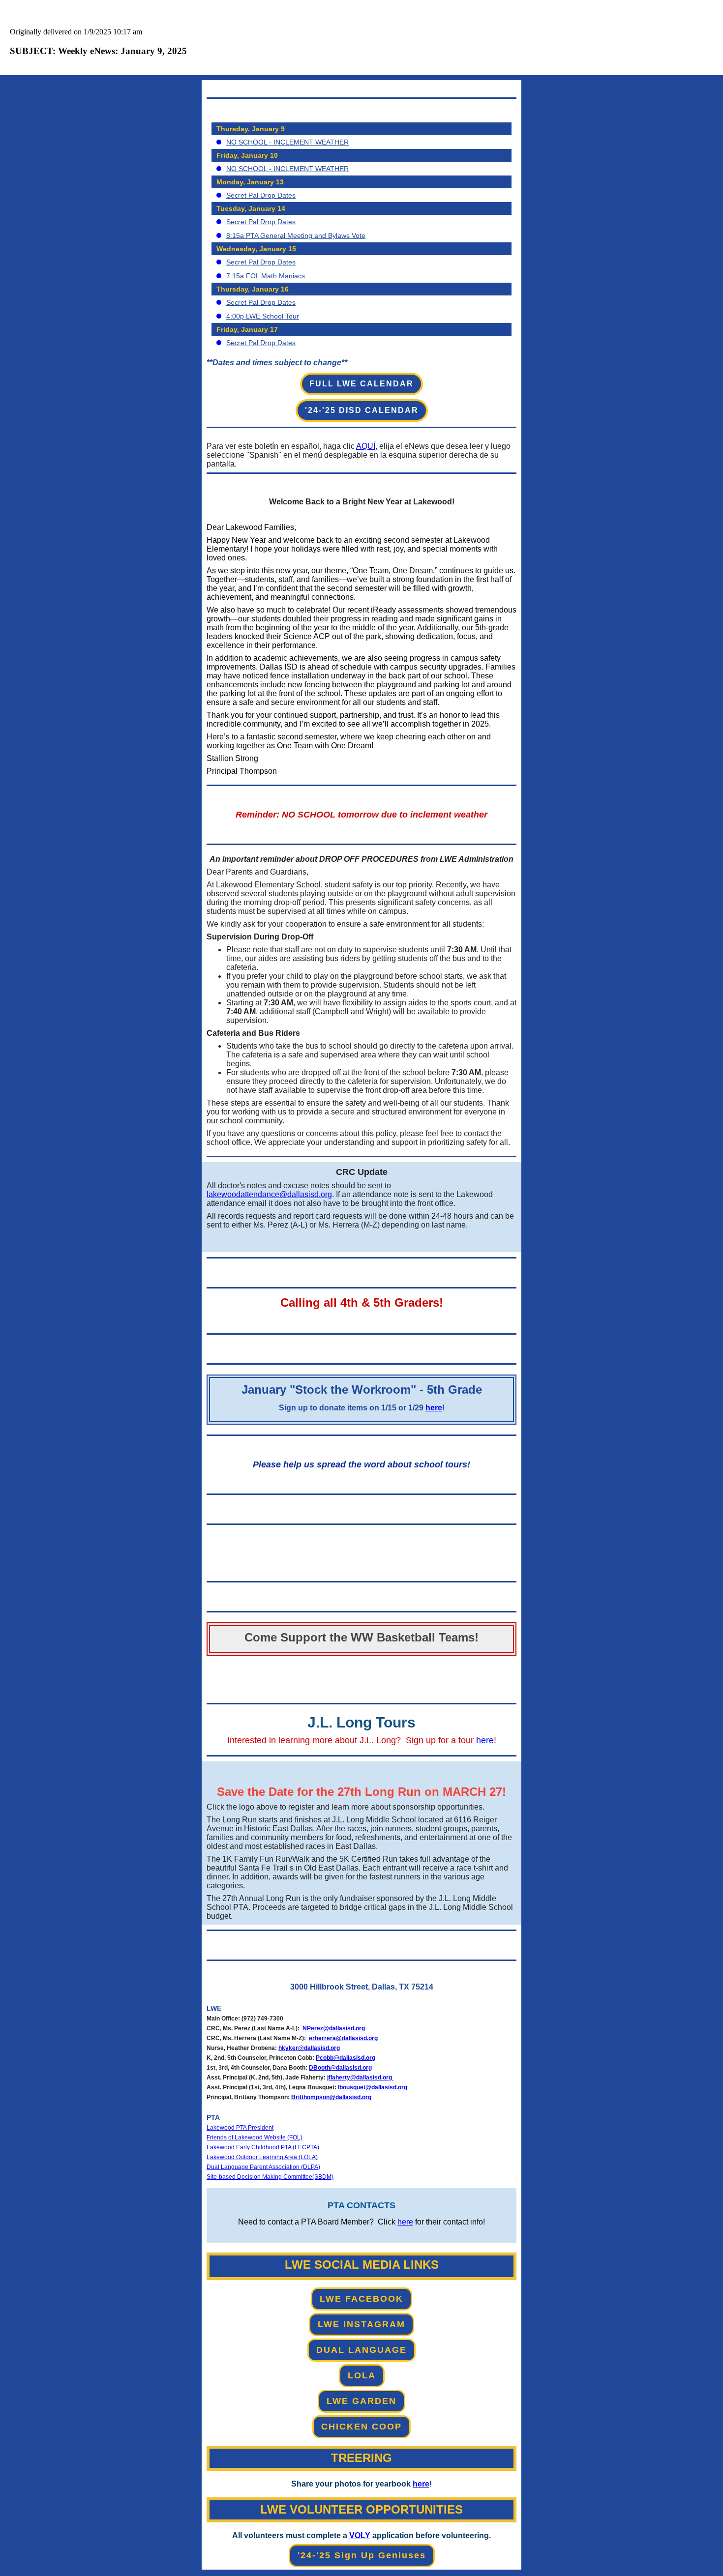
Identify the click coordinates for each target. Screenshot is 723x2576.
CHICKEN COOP (361, 2427)
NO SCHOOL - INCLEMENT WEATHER (287, 142)
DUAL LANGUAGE (361, 2350)
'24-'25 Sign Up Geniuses (362, 2555)
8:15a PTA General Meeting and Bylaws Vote (296, 235)
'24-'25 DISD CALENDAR (362, 410)
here (434, 1408)
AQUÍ (366, 446)
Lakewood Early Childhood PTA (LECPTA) (263, 2147)
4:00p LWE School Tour (263, 316)
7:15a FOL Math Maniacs (266, 276)
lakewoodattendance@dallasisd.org (269, 1194)
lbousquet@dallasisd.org (373, 2087)
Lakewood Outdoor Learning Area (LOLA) (262, 2157)
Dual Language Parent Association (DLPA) (263, 2167)
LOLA (362, 2375)
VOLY (360, 2535)
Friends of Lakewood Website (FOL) (255, 2137)
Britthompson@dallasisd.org (331, 2097)
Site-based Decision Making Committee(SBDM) (270, 2177)
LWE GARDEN (361, 2401)
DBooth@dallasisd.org (340, 2068)
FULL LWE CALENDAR (361, 384)
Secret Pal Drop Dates (261, 195)
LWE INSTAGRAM (361, 2324)
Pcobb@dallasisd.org (346, 2058)
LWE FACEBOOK (361, 2299)
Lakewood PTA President (240, 2128)
